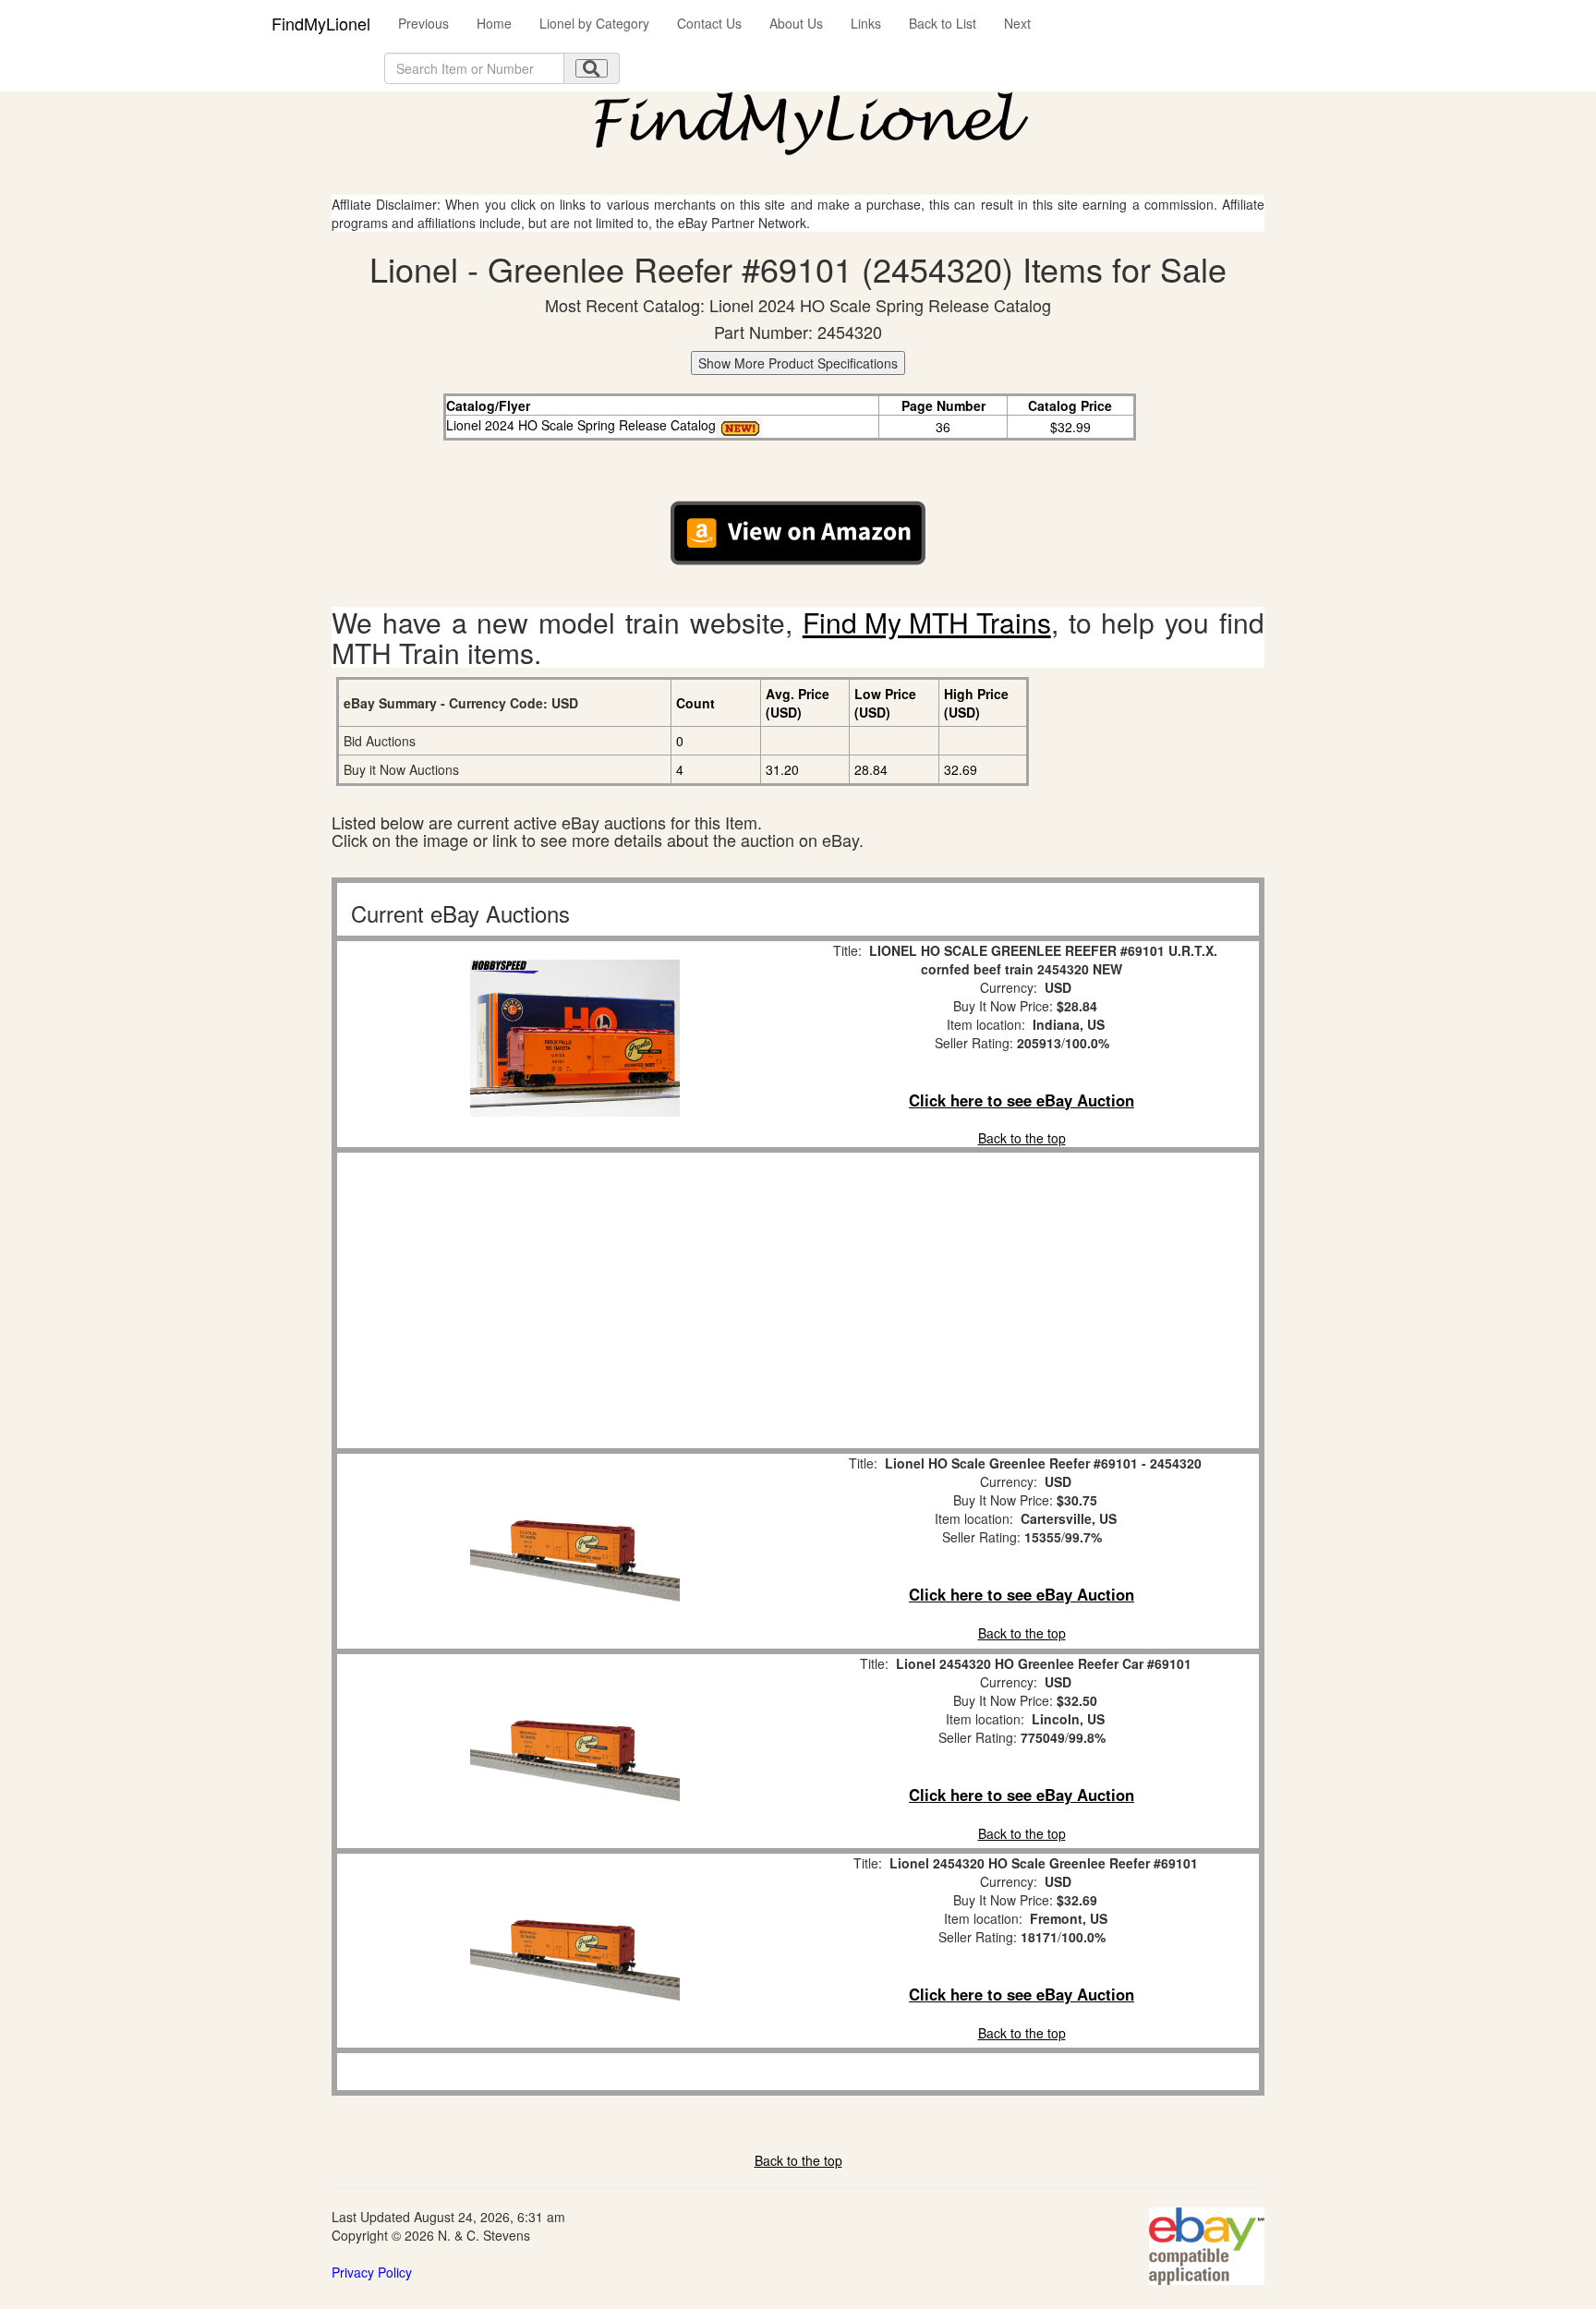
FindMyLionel (321, 23)
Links (866, 23)
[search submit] (592, 68)
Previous (423, 23)
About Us (796, 23)
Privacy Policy (372, 2272)
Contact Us (709, 23)
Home (494, 23)
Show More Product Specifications (798, 363)
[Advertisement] (574, 1300)
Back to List (943, 23)
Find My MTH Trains (927, 622)
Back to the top (1022, 1138)
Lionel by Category (594, 23)
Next (1017, 23)
